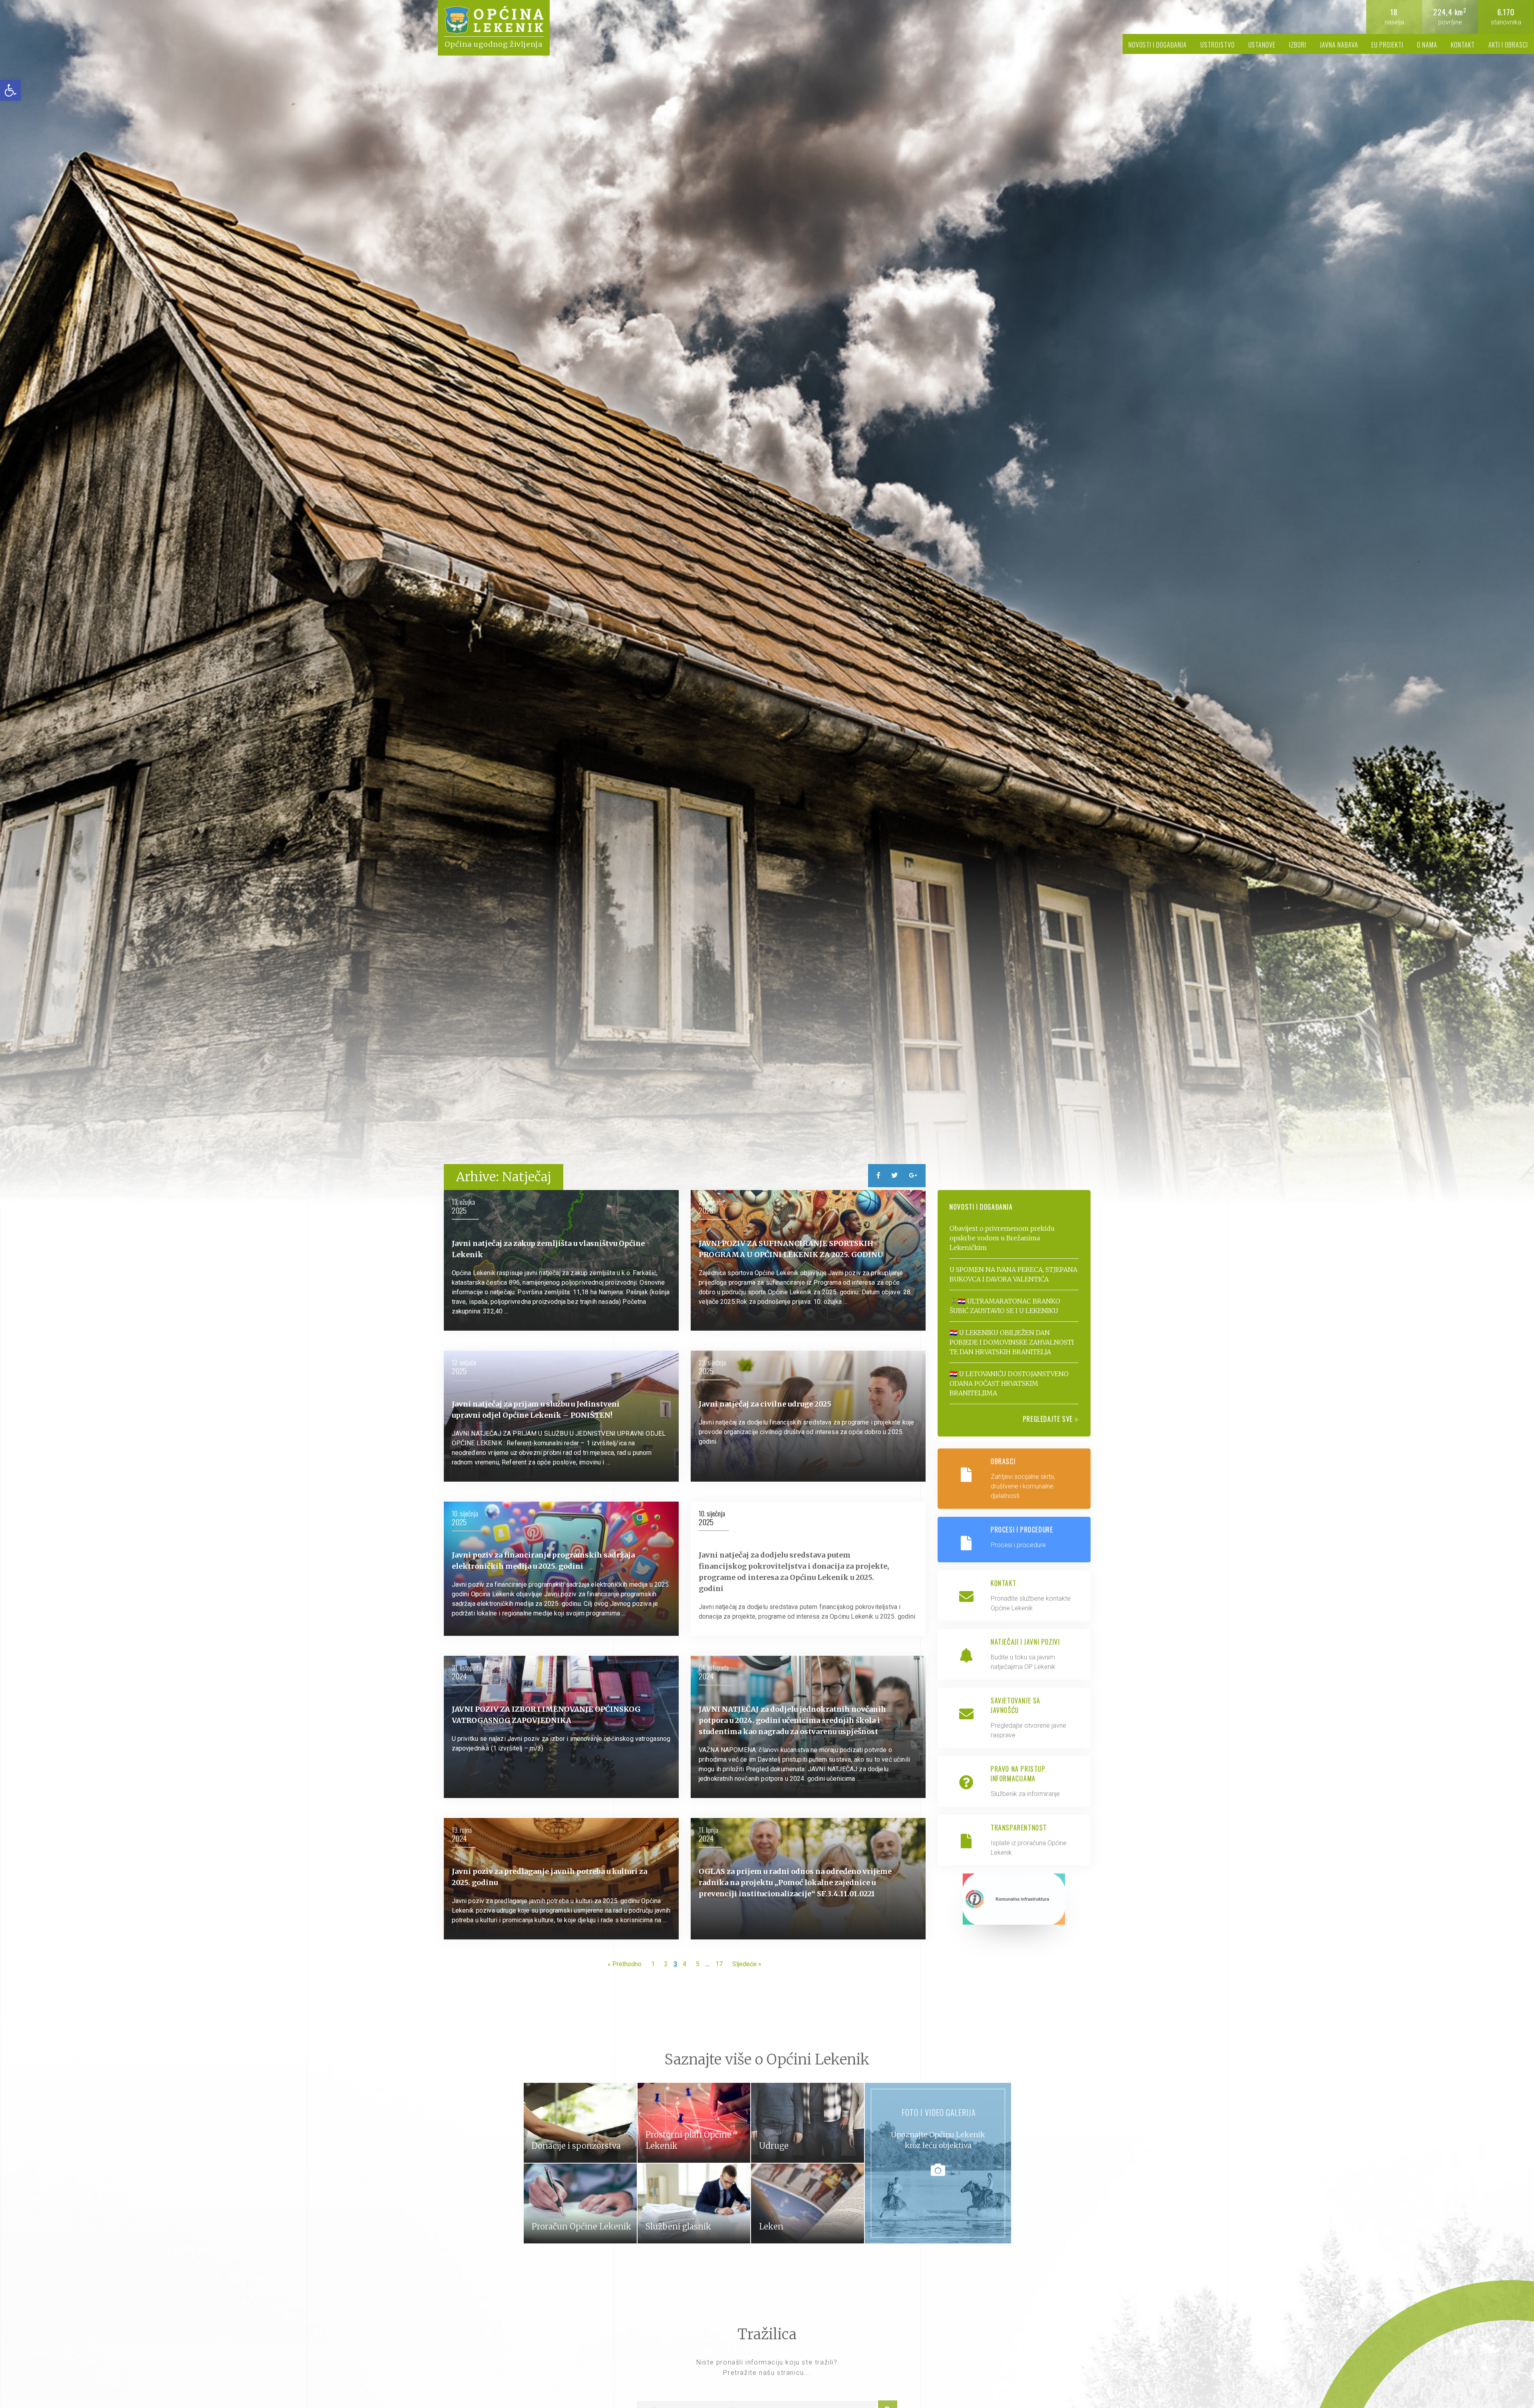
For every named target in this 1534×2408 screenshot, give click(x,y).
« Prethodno (625, 1964)
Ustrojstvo (1218, 45)
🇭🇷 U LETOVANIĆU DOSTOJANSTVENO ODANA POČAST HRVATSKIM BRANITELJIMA (1009, 1383)
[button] (10, 90)
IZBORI (1298, 45)
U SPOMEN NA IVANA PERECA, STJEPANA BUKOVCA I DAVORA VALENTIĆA (1013, 1274)
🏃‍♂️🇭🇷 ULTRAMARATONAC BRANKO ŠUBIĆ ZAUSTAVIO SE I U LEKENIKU (1005, 1306)
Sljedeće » (747, 1964)
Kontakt (1463, 45)
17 (719, 1964)
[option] (767, 602)
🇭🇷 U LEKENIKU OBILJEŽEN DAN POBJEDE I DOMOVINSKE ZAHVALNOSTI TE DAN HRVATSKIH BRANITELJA (1012, 1342)
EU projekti (1387, 45)
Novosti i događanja (1158, 45)
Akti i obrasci (1508, 45)
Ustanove (1262, 45)
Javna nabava (1339, 45)
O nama (1427, 45)
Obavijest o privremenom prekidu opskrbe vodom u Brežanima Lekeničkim (1002, 1238)
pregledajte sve (1049, 1419)
